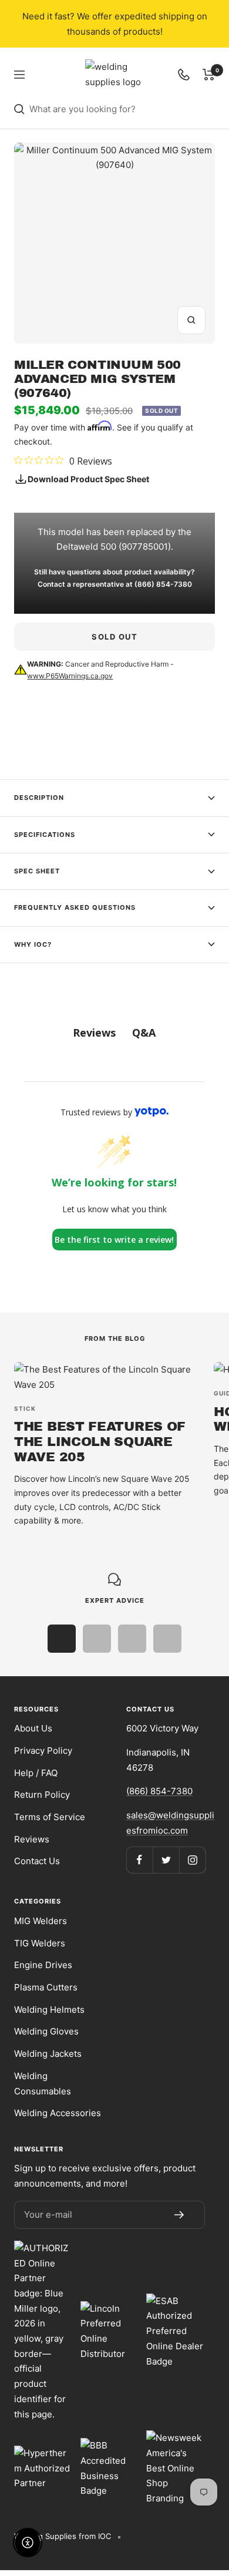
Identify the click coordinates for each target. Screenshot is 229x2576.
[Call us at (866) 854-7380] (184, 75)
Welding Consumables (43, 2084)
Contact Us (37, 1861)
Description (39, 798)
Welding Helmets (49, 2010)
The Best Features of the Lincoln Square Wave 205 (100, 1442)
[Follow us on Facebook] (139, 1860)
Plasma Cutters (46, 1987)
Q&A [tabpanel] (144, 1033)
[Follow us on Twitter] (166, 1860)
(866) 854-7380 (163, 584)
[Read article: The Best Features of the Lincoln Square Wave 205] (107, 1377)
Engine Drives (43, 1965)
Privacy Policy (43, 1751)
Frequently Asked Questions (75, 907)
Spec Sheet (37, 871)
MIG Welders (41, 1921)
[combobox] (122, 109)
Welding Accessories (58, 2113)
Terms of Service (50, 1817)
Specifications (45, 835)
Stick (25, 1408)
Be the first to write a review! (114, 1240)
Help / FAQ (36, 1773)
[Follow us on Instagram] (192, 1860)
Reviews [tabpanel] (94, 1033)
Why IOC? (33, 944)
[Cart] (209, 75)
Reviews (32, 1839)
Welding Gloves (46, 2031)
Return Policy (42, 1795)
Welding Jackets (48, 2054)
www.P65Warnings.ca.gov (70, 676)
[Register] (179, 2215)
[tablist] (114, 1033)
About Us (33, 1728)
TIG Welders (40, 1943)
